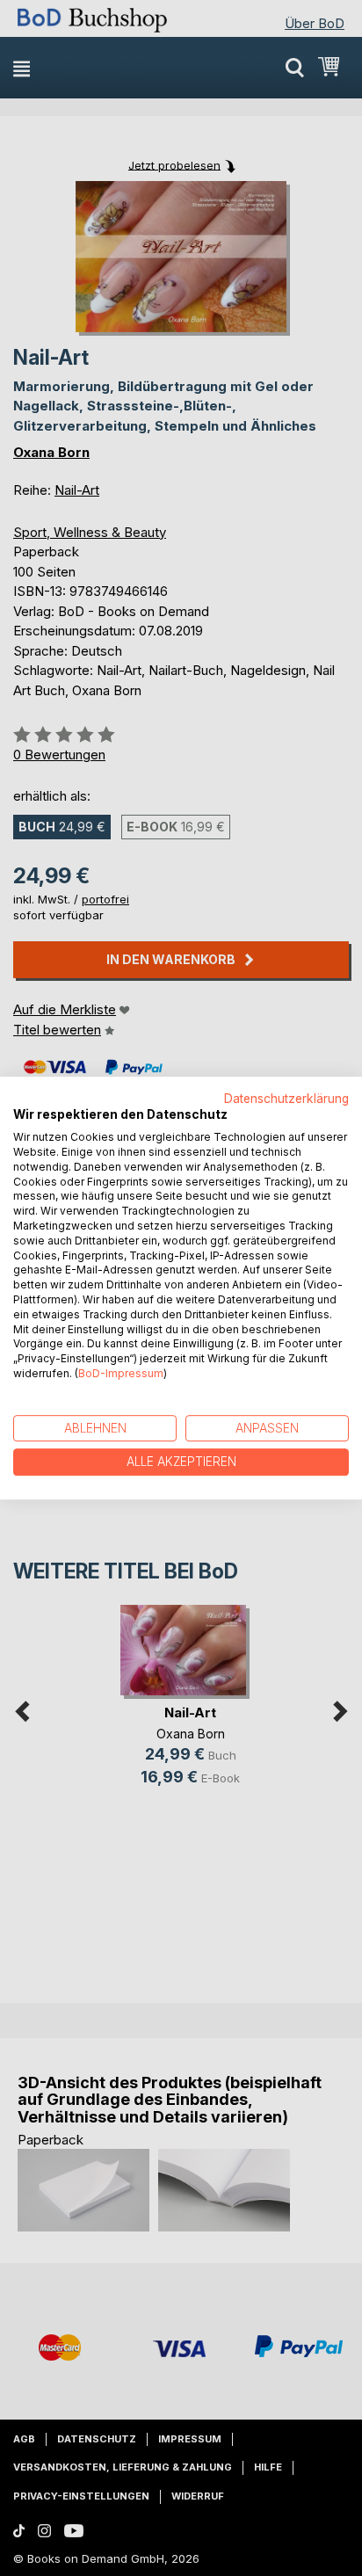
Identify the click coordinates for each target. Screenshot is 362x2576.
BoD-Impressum (121, 1373)
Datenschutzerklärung (286, 1099)
